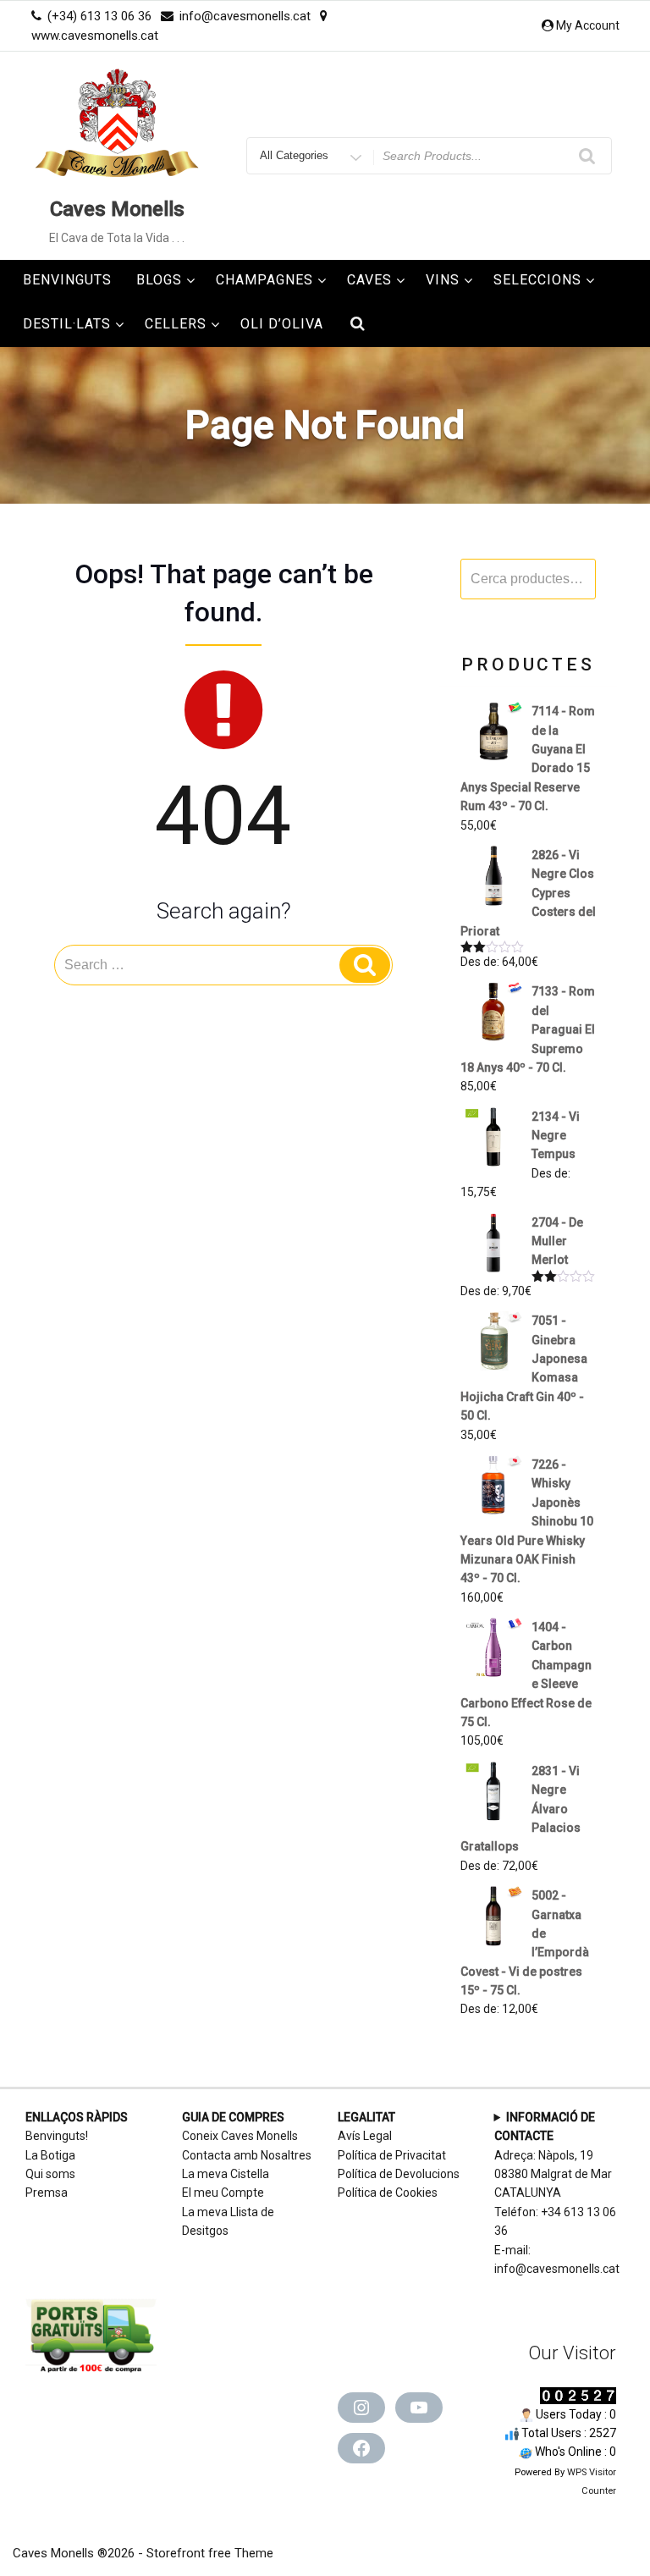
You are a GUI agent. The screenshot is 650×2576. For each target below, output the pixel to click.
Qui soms (50, 2174)
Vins (443, 280)
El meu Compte (223, 2193)
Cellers (176, 324)
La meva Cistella (226, 2174)
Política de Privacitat (392, 2155)
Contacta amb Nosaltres (247, 2155)
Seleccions (537, 280)
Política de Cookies (388, 2193)
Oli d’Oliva (282, 324)
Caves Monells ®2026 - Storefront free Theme (143, 2553)
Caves (369, 280)
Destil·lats (67, 324)
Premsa (47, 2193)
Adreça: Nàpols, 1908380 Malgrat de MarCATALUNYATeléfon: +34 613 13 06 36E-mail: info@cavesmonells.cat (557, 2193)
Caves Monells (117, 209)
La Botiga (50, 2155)
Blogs (159, 280)
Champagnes (264, 280)
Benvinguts (67, 280)
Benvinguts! (57, 2136)
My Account (588, 25)
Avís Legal (365, 2136)
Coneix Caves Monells (240, 2136)
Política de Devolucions (399, 2174)
